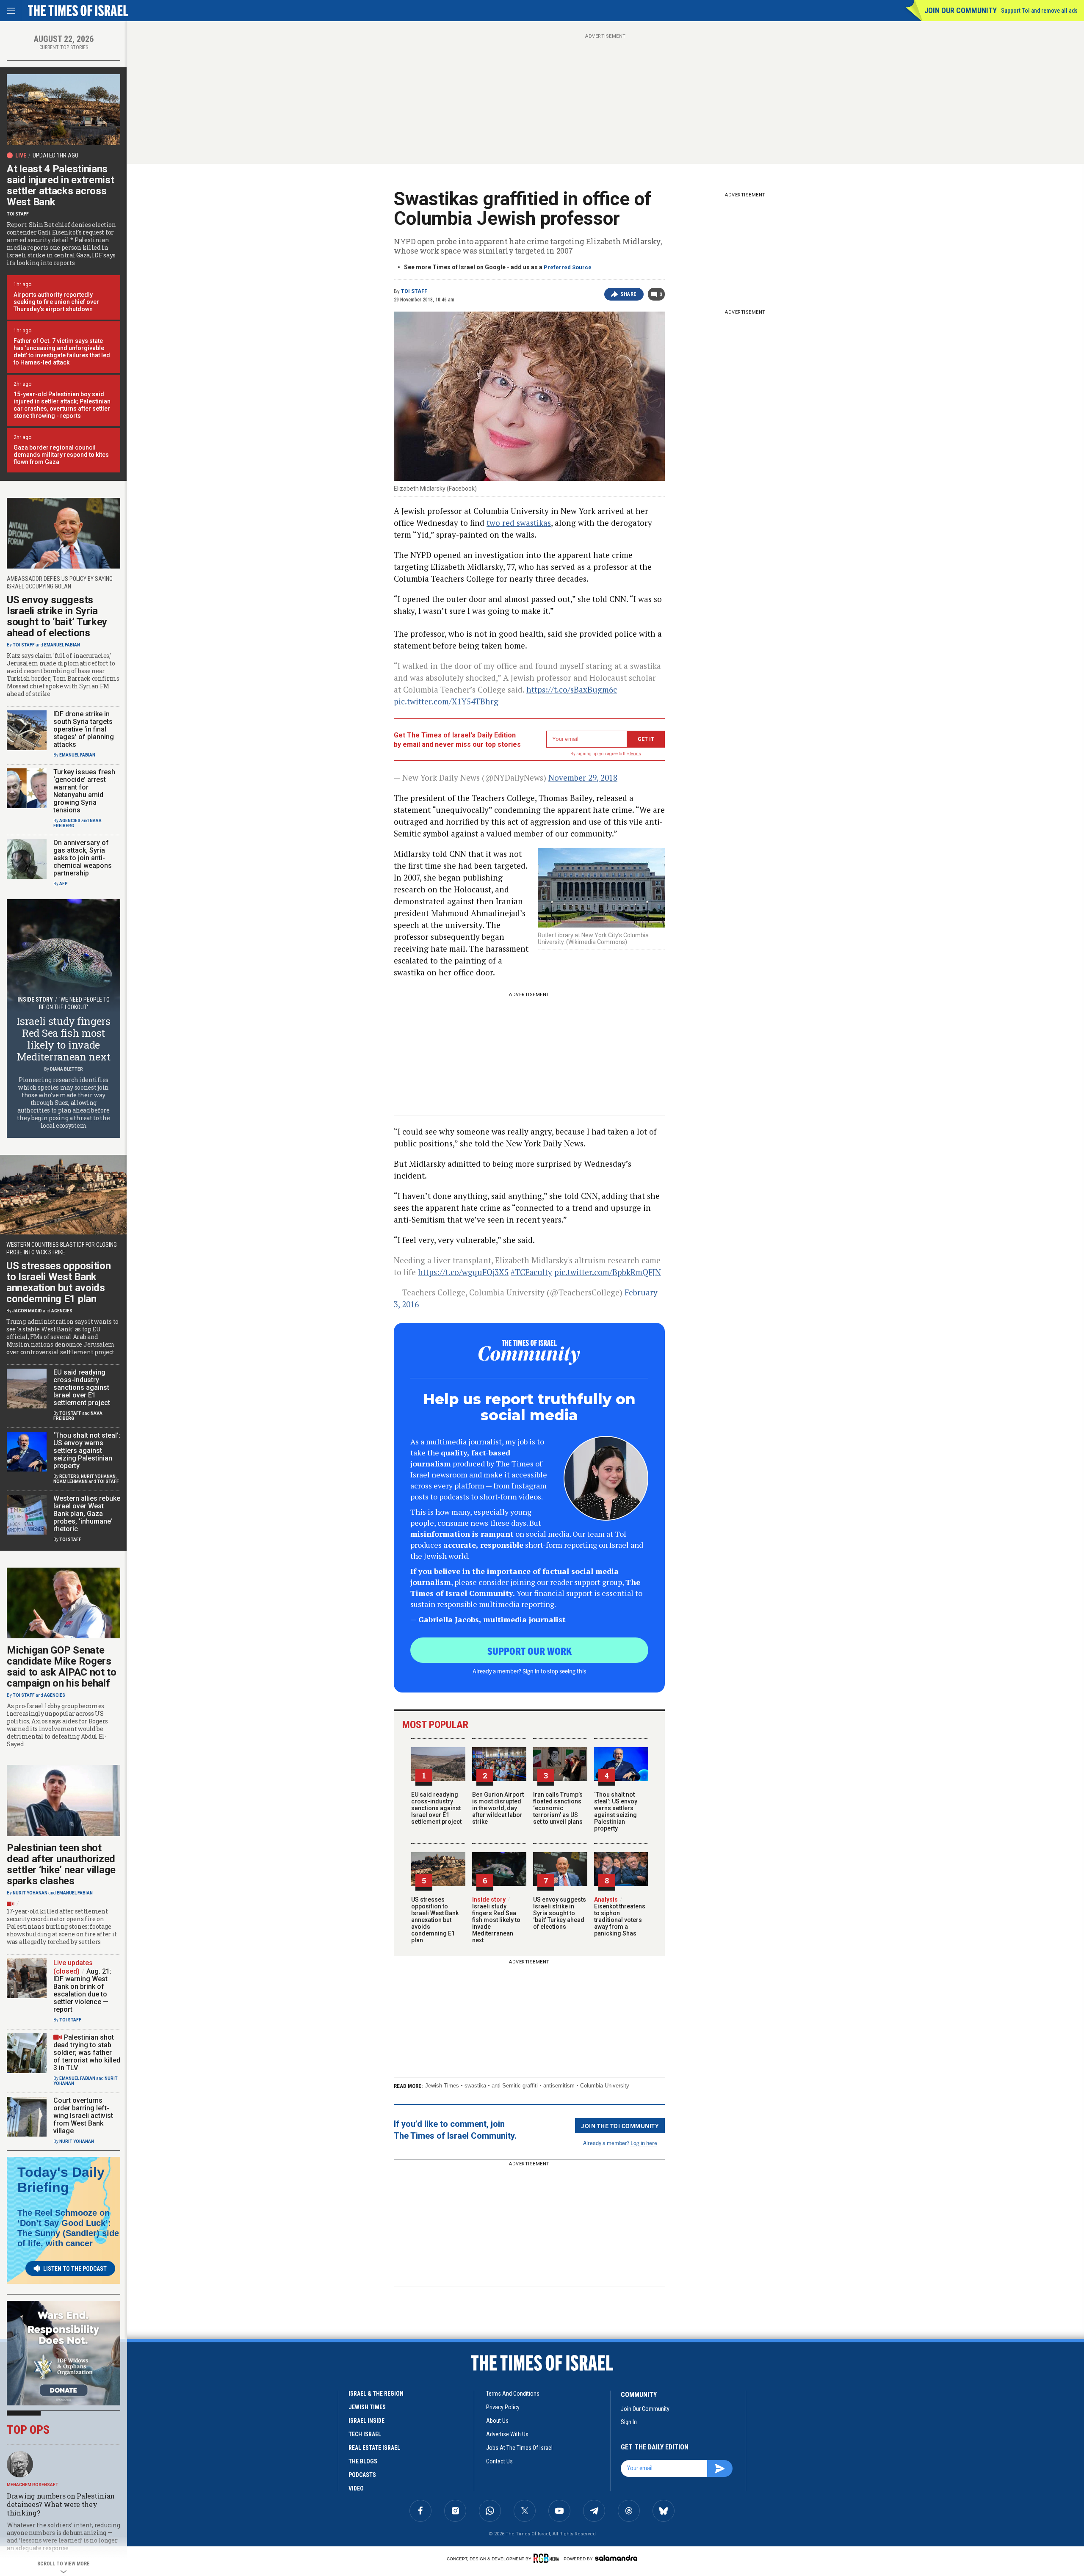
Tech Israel (365, 2434)
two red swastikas (519, 523)
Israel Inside (366, 2421)
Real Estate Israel (374, 2448)
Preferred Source (568, 267)
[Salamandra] (616, 2558)
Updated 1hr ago (55, 155)
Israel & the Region (376, 2394)
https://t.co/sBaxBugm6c (572, 689)
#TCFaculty (531, 1272)
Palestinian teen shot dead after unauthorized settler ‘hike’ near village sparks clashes (61, 1864)
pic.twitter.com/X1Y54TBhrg (446, 701)
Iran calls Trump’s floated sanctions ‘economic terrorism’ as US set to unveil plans (558, 1808)
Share (629, 294)
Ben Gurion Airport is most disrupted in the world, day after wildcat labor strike (498, 1808)
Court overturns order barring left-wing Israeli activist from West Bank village (83, 2116)
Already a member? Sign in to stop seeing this (529, 1671)
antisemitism (559, 2086)
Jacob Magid (27, 1311)
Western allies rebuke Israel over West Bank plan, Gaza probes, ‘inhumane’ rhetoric (87, 1514)
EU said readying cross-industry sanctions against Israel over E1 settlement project (436, 1808)
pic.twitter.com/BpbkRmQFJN (608, 1272)
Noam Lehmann (71, 1481)
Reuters (69, 1476)
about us (497, 2421)
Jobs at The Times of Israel (519, 2448)
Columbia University (605, 2086)
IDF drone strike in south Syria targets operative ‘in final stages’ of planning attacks (84, 729)
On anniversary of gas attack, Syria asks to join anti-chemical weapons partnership (83, 858)
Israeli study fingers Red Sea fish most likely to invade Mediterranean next (496, 1920)
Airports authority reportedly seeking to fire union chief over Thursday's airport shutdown (56, 302)
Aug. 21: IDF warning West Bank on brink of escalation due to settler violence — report (82, 1990)
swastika (475, 2086)
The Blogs (363, 2461)
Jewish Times (442, 2086)
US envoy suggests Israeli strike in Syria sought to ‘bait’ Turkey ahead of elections (560, 1913)
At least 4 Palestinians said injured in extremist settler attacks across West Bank (61, 185)
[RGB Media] (548, 2558)
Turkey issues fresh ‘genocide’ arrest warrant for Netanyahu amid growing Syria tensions (84, 791)
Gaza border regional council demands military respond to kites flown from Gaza (61, 455)
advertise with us (507, 2434)
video (356, 2488)
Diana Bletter (66, 1069)
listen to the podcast (75, 2269)
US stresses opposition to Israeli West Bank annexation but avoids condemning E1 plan (435, 1920)
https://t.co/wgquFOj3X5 (463, 1272)
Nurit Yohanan (98, 1476)
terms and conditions (513, 2394)
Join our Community (961, 10)
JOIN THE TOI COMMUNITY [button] (620, 2126)
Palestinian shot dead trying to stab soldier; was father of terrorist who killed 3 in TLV (87, 2053)
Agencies (70, 821)
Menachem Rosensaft (33, 2485)
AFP (64, 884)
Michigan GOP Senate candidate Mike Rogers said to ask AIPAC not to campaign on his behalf (62, 1667)
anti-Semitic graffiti (515, 2086)
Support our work (530, 1651)
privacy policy (503, 2407)
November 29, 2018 (583, 777)
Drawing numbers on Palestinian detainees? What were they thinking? (61, 2504)
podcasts (362, 2475)
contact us (499, 2461)
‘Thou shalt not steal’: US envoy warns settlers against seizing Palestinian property (616, 1811)
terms (635, 754)
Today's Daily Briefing (61, 2180)
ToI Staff (414, 291)
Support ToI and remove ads (1039, 11)
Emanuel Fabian (62, 645)
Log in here (644, 2143)
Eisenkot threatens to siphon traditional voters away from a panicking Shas (620, 1916)
